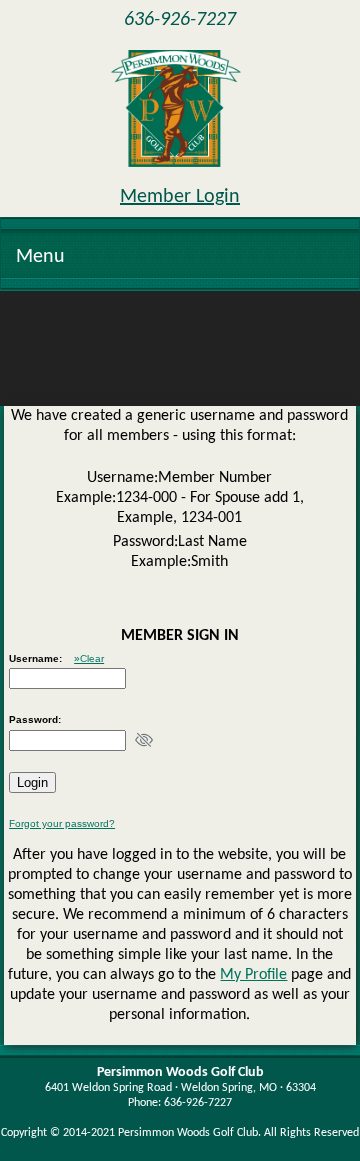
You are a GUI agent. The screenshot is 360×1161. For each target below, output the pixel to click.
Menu (40, 257)
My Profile (253, 975)
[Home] (176, 108)
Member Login (180, 197)
